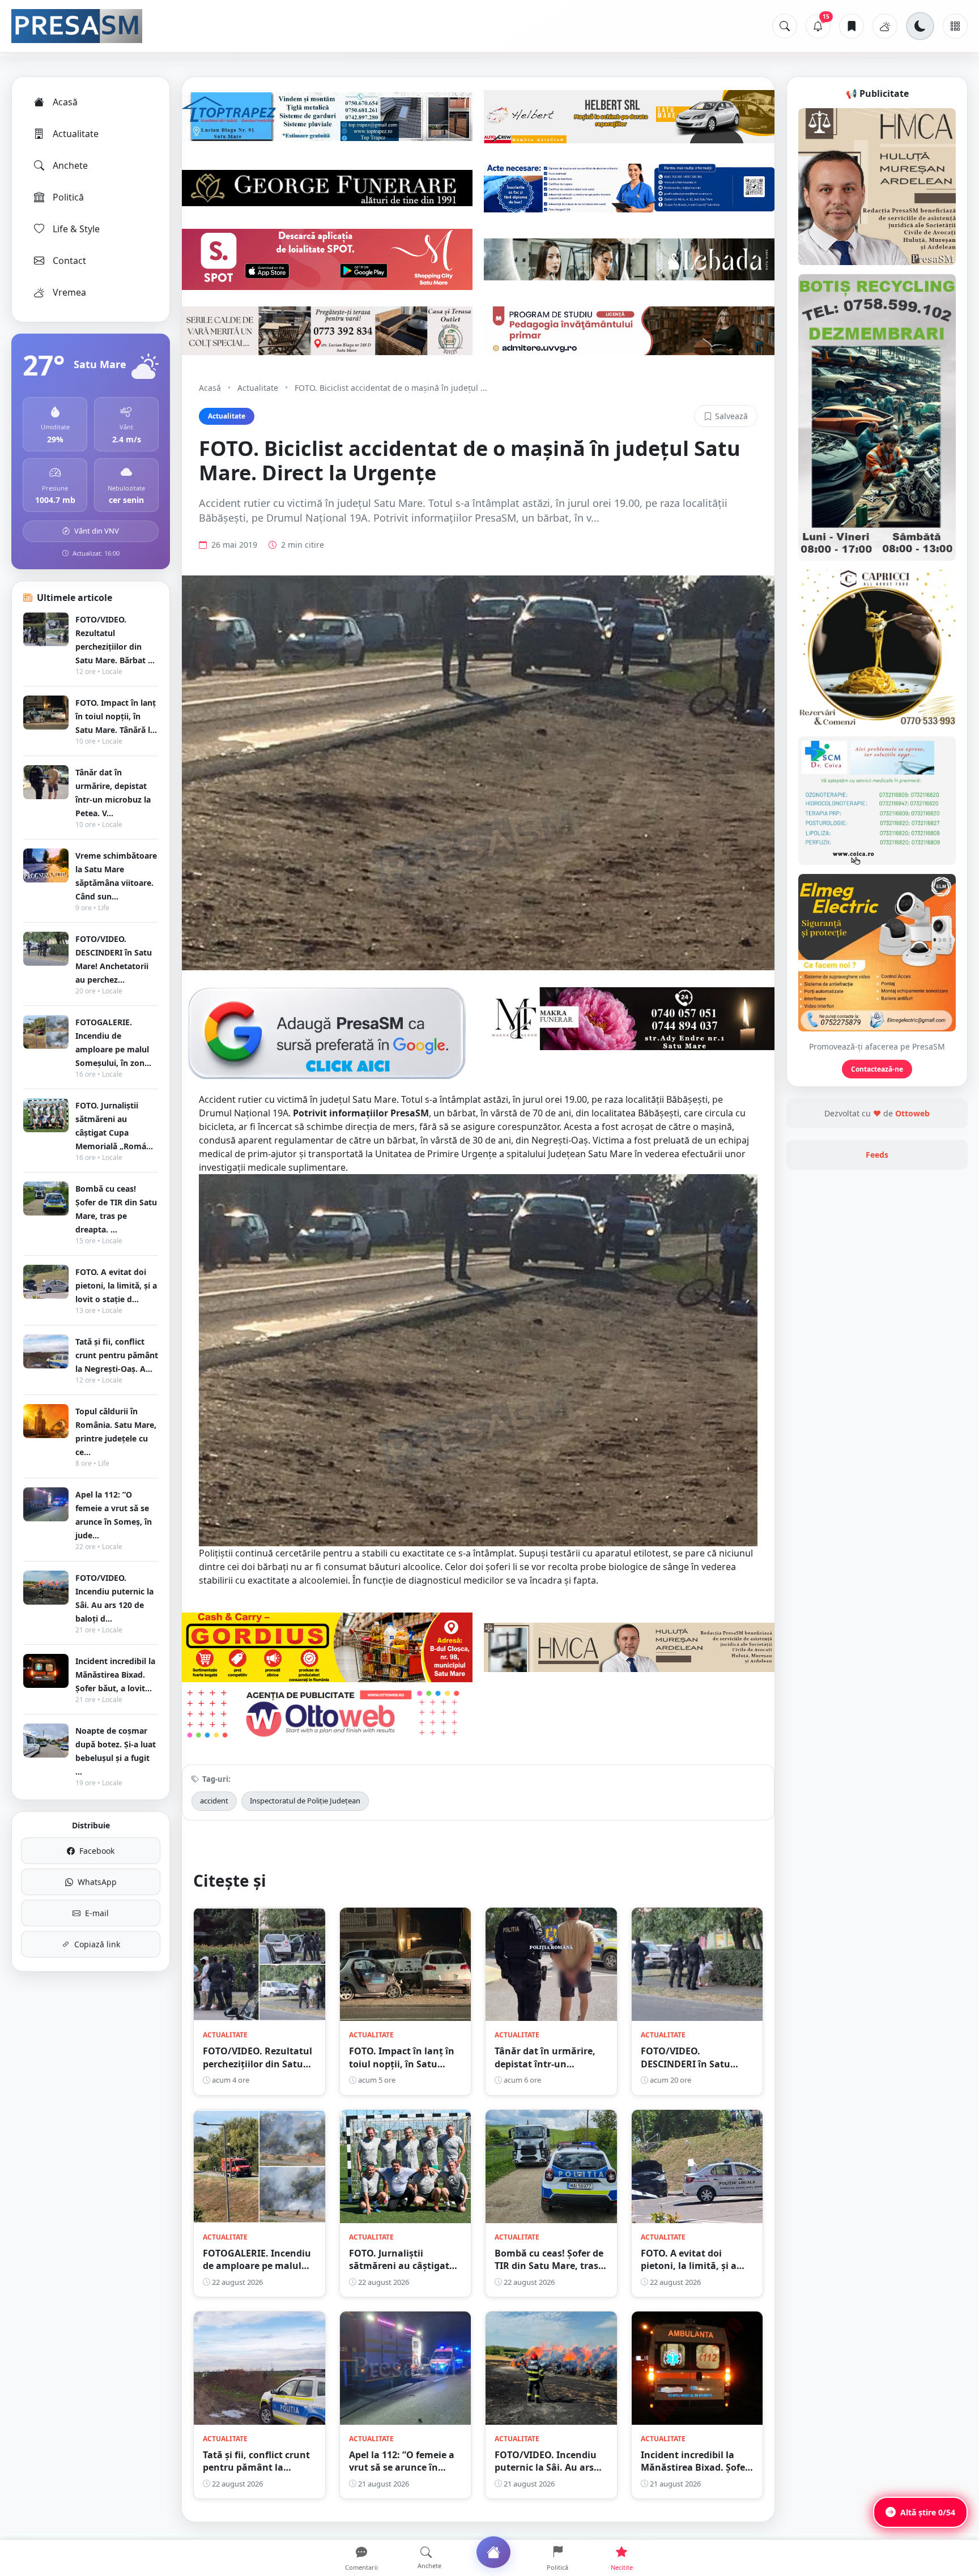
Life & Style (76, 229)
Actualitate (76, 134)
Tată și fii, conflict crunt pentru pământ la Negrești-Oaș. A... (117, 1355)
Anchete (70, 165)
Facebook (97, 1851)
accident (214, 1801)
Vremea (69, 292)
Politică (68, 197)
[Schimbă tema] (920, 26)
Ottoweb (912, 1113)
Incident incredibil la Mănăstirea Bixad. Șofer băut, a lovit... (115, 1675)
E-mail (97, 1913)
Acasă (65, 102)
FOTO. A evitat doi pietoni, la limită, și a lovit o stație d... (116, 1285)
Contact (69, 261)
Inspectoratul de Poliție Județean (305, 1801)
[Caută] (785, 26)
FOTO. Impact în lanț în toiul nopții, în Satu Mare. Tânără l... (116, 716)
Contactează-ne (877, 1069)
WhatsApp (97, 1882)
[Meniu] (955, 26)
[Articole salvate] (852, 26)
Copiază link (97, 1944)
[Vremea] (885, 26)
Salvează (731, 416)
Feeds (877, 1155)
